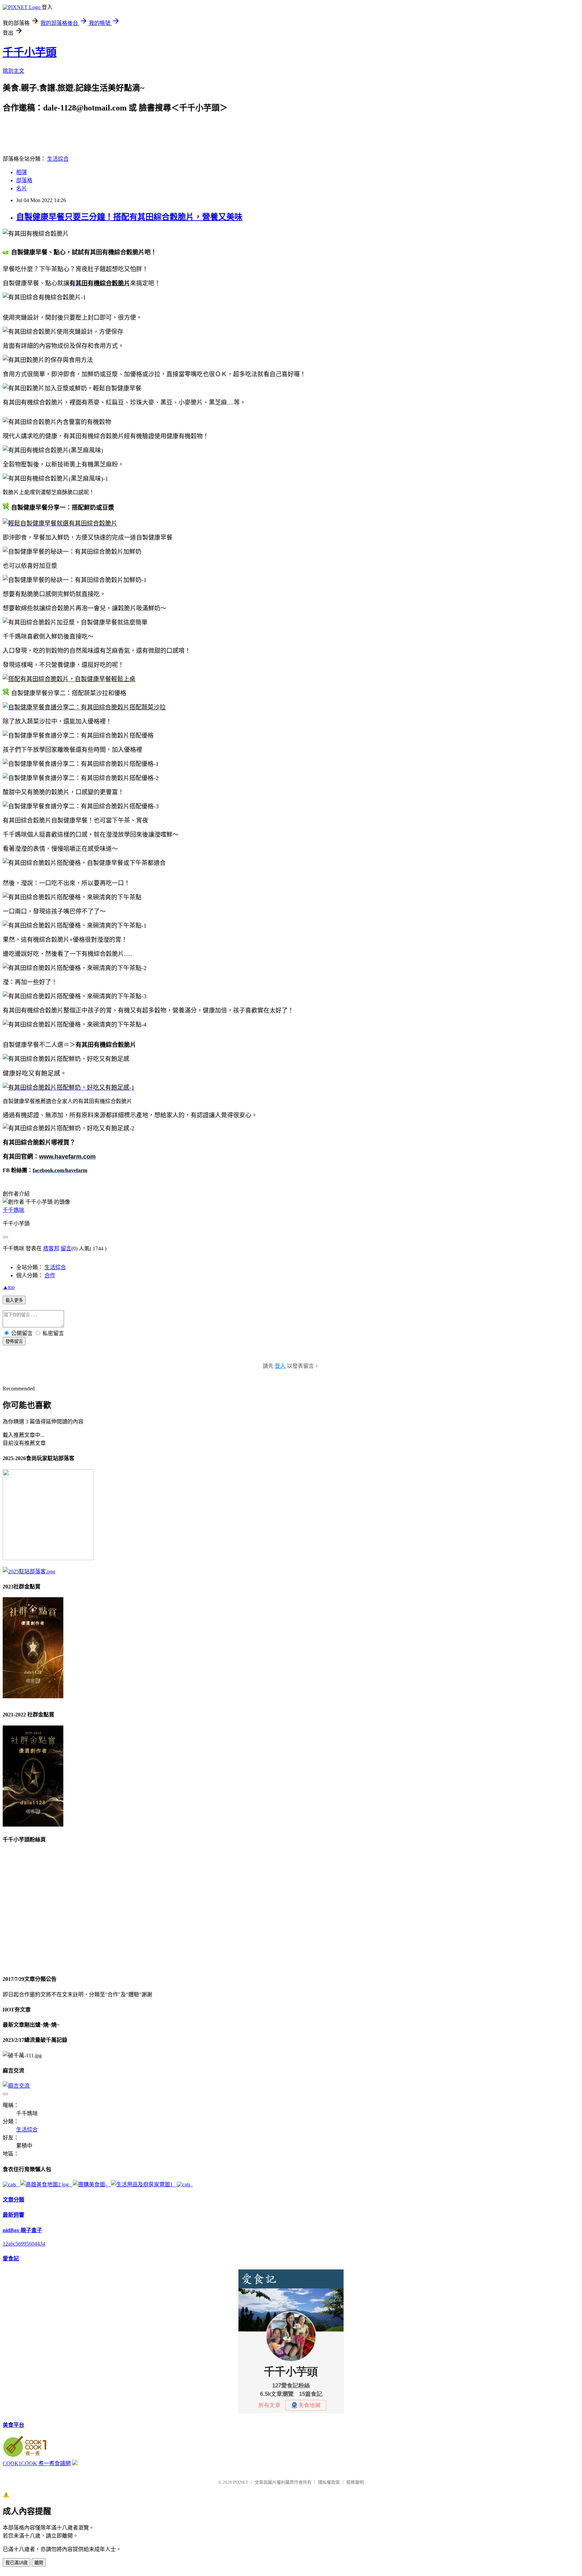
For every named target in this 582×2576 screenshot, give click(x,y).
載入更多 (14, 1300)
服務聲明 (355, 2482)
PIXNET (241, 2482)
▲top (9, 1287)
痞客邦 (51, 1248)
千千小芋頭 (30, 52)
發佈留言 (14, 1341)
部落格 (24, 180)
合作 (50, 1275)
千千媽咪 (13, 1210)
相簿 (22, 172)
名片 (22, 188)
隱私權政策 (329, 2482)
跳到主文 (13, 71)
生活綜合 (58, 159)
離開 (39, 2563)
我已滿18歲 (17, 2563)
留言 (66, 1248)
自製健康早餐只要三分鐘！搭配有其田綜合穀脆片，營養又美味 (129, 217)
